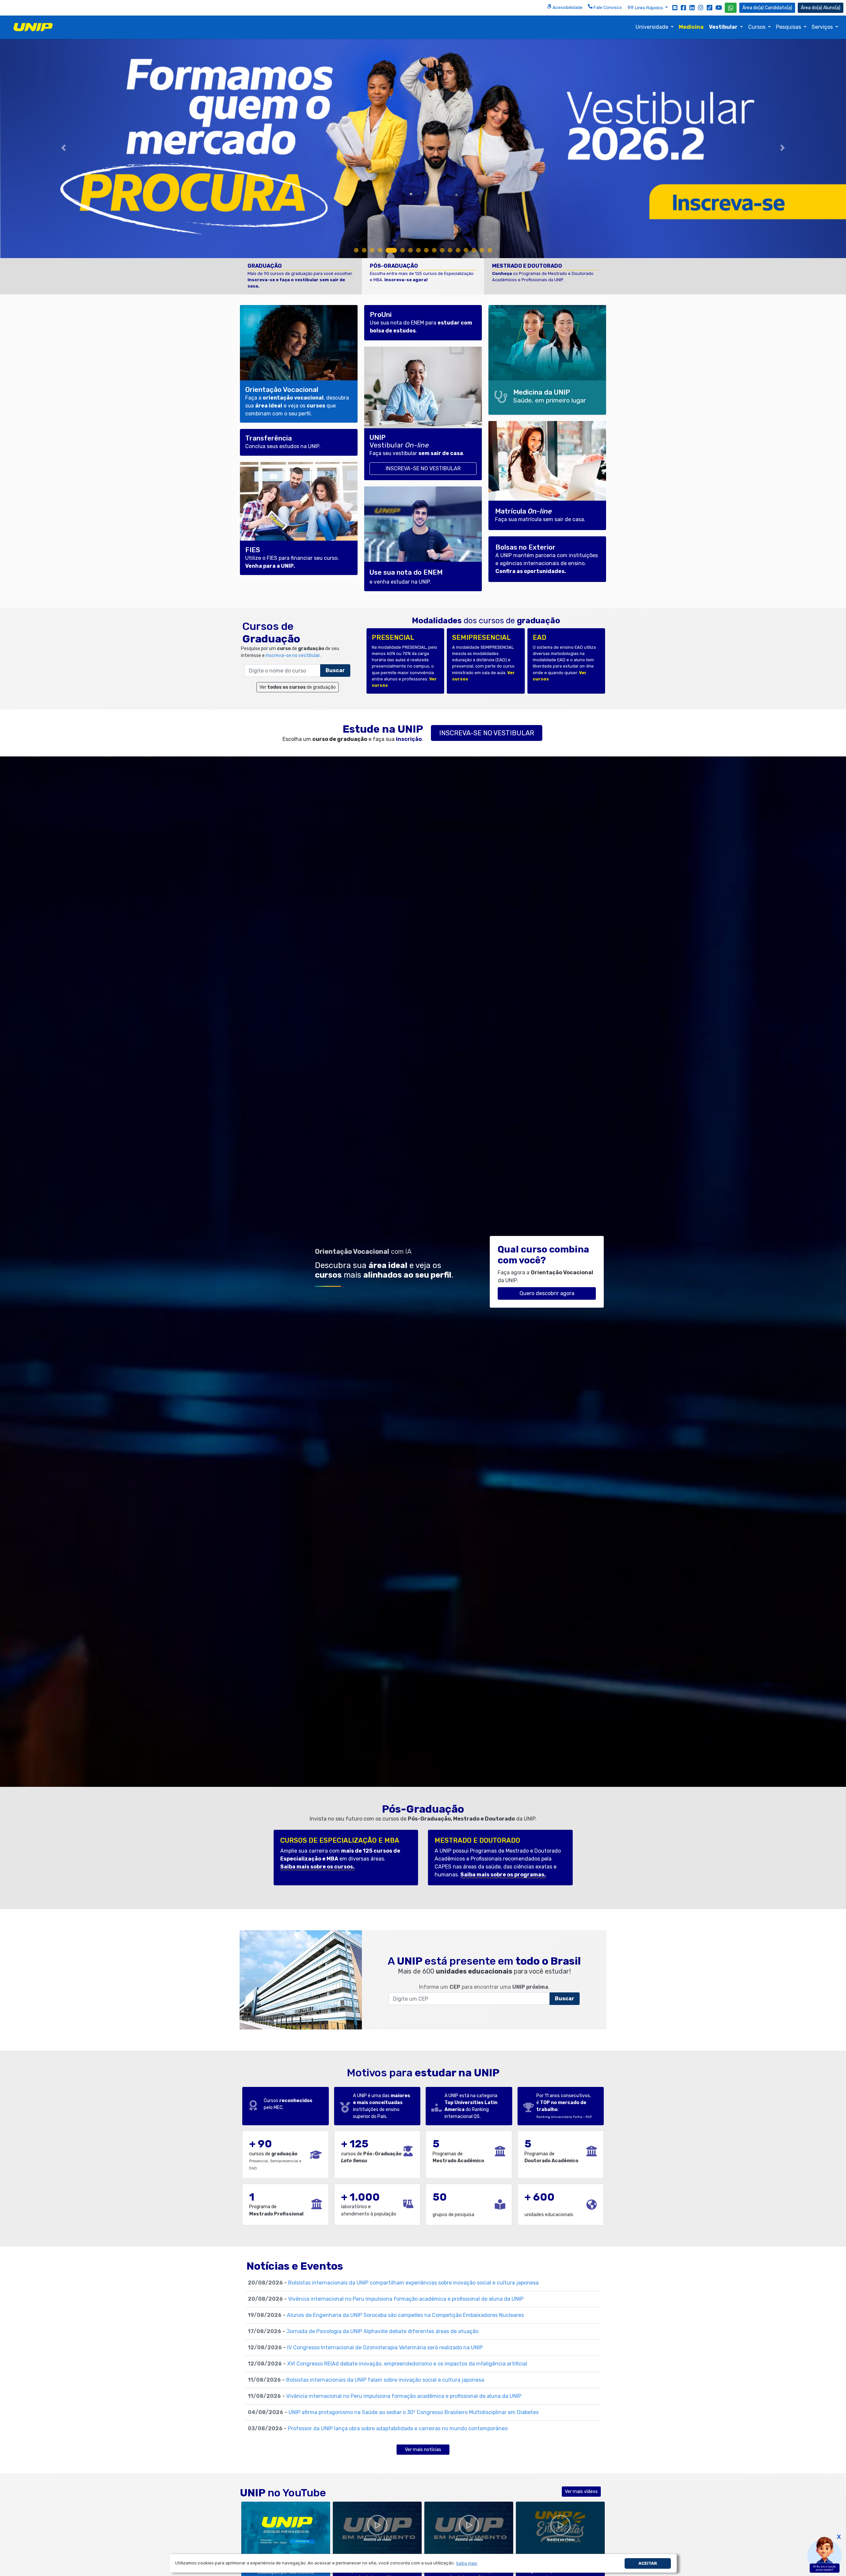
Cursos (757, 27)
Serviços (823, 27)
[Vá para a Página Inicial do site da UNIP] (33, 27)
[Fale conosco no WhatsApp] (731, 8)
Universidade (653, 27)
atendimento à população (369, 2214)
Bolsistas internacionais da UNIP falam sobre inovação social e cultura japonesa (385, 2380)
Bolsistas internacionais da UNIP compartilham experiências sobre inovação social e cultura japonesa (413, 2283)
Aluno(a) (832, 8)
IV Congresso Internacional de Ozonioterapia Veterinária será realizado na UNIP (385, 2347)
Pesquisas (789, 27)
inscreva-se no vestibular (293, 655)
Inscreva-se (487, 733)
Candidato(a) (778, 8)
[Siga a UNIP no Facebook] (683, 7)
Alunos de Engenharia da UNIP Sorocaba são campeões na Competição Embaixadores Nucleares (405, 2315)
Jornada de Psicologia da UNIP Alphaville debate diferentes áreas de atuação (383, 2331)
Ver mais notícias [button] (423, 2450)
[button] (467, 2563)
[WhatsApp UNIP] (731, 8)
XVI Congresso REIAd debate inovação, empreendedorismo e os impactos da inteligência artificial (407, 2364)
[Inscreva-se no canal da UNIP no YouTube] (719, 7)
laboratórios (354, 2207)
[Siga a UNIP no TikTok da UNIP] (710, 7)
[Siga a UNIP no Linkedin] (692, 7)
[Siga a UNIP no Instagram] (701, 7)
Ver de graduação (298, 687)
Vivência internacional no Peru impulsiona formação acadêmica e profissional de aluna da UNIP (406, 2299)
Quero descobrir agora (547, 1293)
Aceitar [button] (648, 2563)
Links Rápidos (649, 8)
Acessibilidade (567, 7)
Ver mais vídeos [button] (581, 2492)
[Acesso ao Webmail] (675, 7)
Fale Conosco (607, 7)
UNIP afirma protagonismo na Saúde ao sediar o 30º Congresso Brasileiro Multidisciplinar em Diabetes (414, 2412)
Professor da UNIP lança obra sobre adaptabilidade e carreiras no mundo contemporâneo (398, 2428)
